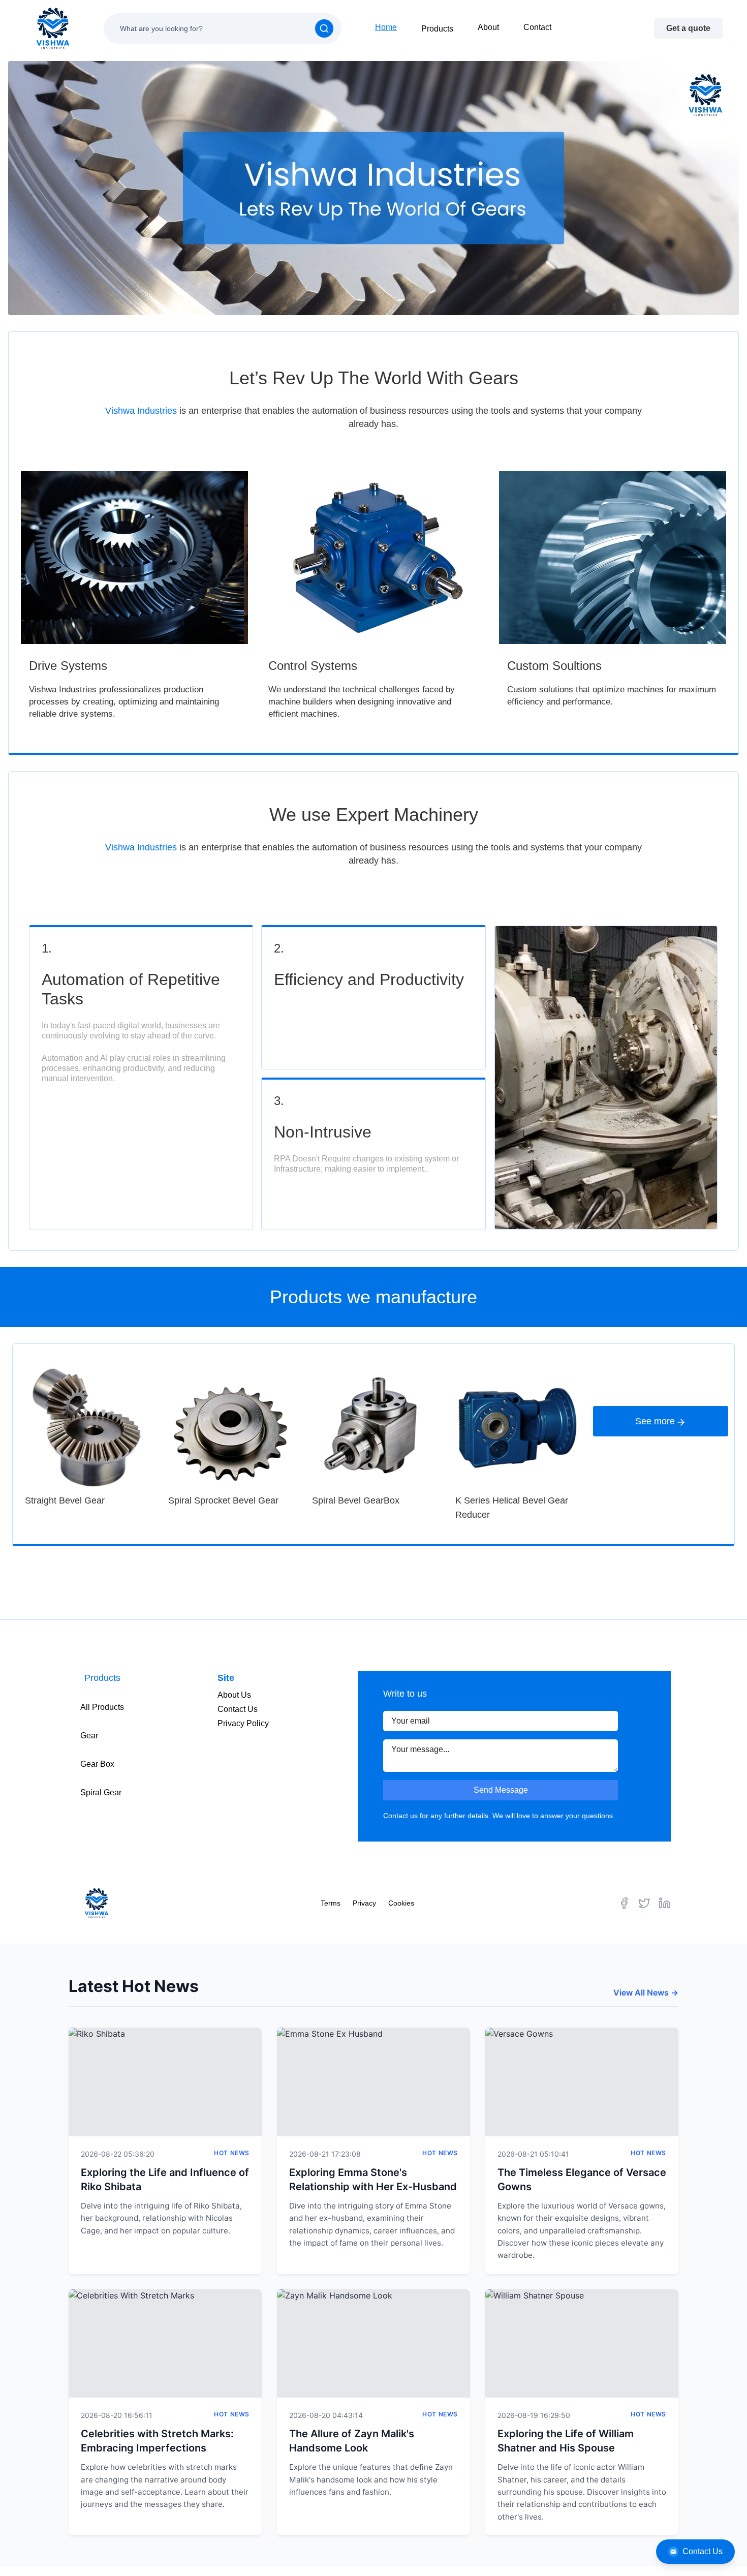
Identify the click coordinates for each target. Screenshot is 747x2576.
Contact (537, 27)
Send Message (501, 1790)
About (488, 27)
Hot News (232, 2153)
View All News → (646, 1992)
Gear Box (97, 1764)
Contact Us (703, 2551)
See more (655, 1421)
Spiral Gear (101, 1792)
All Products (102, 1707)
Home (386, 27)
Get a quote (688, 28)
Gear (89, 1736)
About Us (234, 1695)
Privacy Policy (243, 1723)
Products (437, 29)
